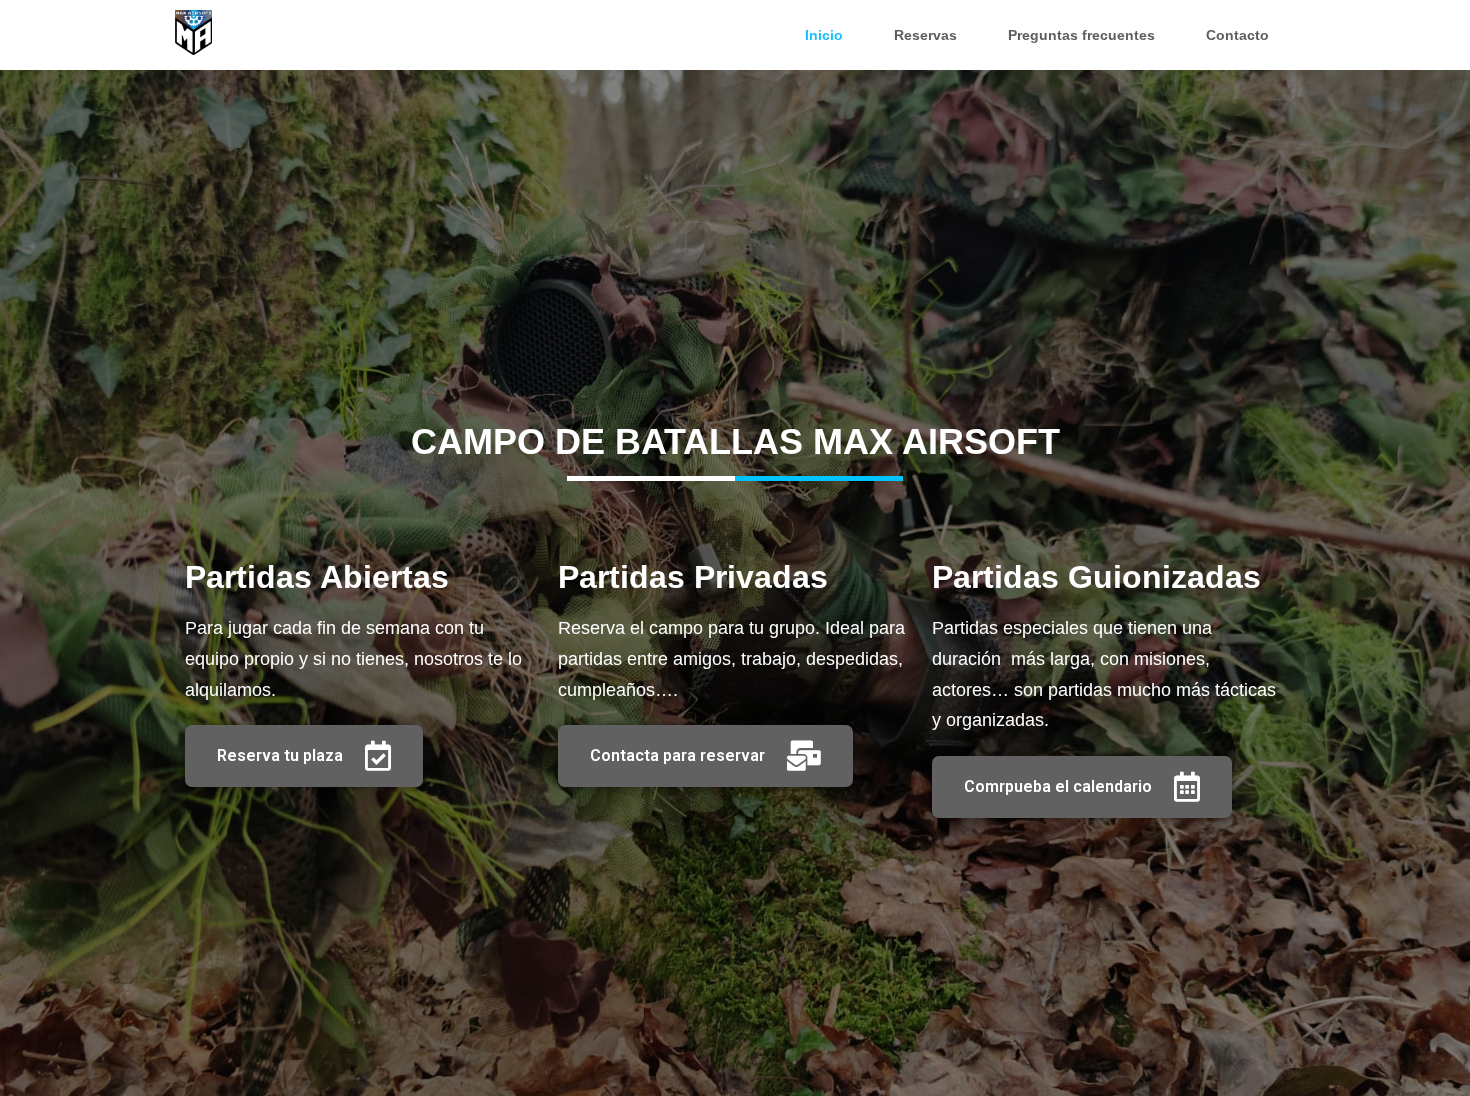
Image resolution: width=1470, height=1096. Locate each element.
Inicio (824, 35)
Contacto (1237, 35)
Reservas (925, 35)
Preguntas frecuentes (1081, 35)
